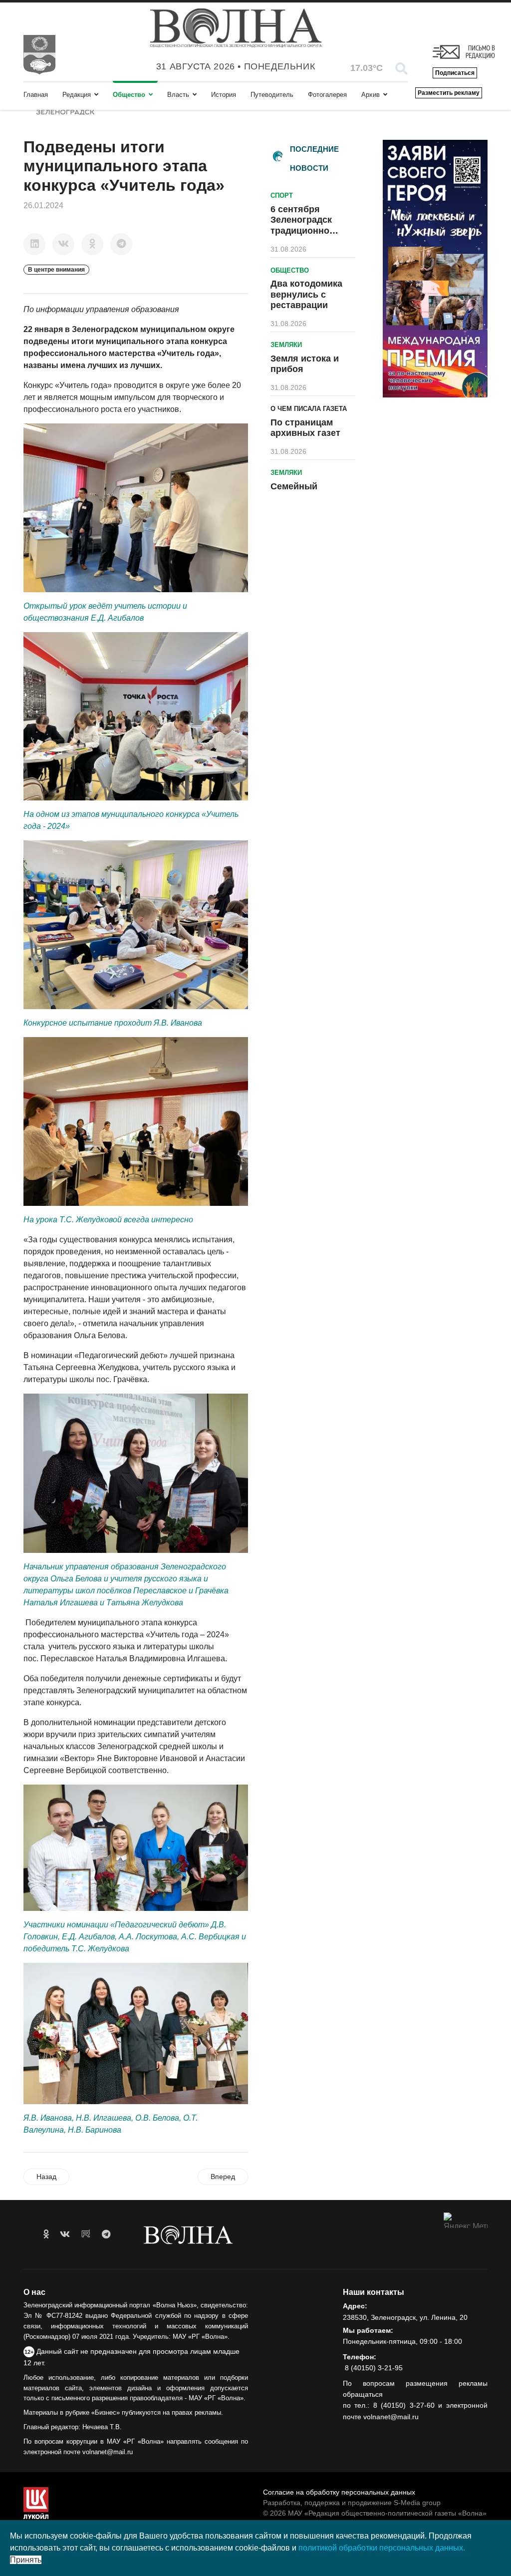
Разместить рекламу (449, 93)
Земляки (286, 345)
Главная (36, 95)
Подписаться (455, 73)
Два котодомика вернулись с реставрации (306, 294)
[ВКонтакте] (63, 244)
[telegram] (106, 2234)
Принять (26, 2560)
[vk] (65, 2234)
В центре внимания (56, 270)
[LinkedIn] (34, 244)
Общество (129, 95)
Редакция (77, 95)
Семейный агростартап (298, 492)
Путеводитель (272, 95)
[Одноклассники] (92, 244)
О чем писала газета (309, 409)
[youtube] (86, 2234)
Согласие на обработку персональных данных (339, 2492)
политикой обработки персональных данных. (382, 2548)
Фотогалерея (327, 95)
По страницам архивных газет (305, 428)
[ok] (46, 2234)
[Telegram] (121, 244)
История (224, 95)
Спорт (282, 195)
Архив (371, 95)
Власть (178, 95)
